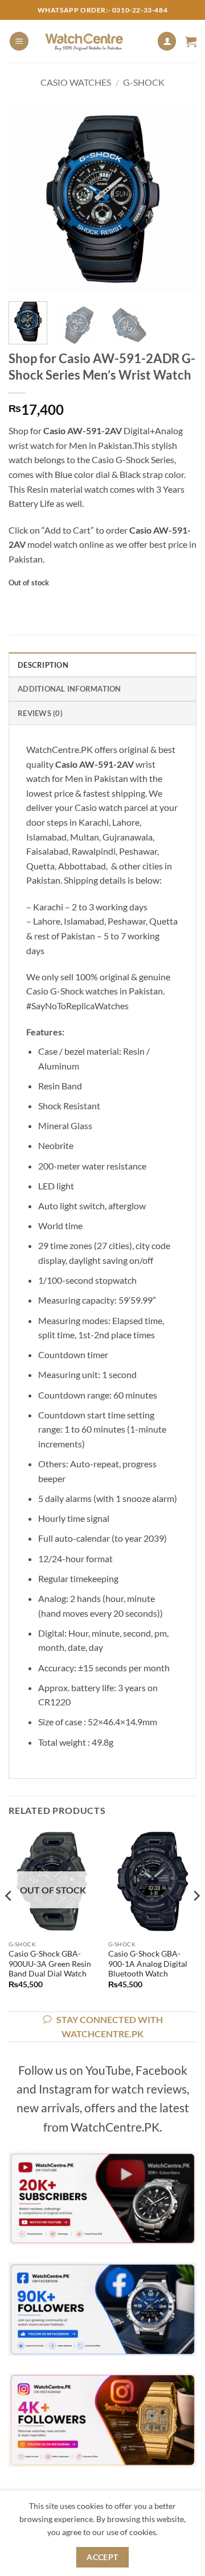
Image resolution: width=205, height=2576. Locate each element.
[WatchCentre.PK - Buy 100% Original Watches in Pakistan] (93, 41)
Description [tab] (43, 665)
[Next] (178, 199)
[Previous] (27, 199)
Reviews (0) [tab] (40, 713)
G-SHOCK (144, 82)
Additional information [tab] (69, 689)
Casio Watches (76, 82)
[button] (19, 41)
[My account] (167, 41)
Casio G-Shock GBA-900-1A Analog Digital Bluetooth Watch (148, 1964)
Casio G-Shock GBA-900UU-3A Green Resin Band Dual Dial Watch (50, 1964)
